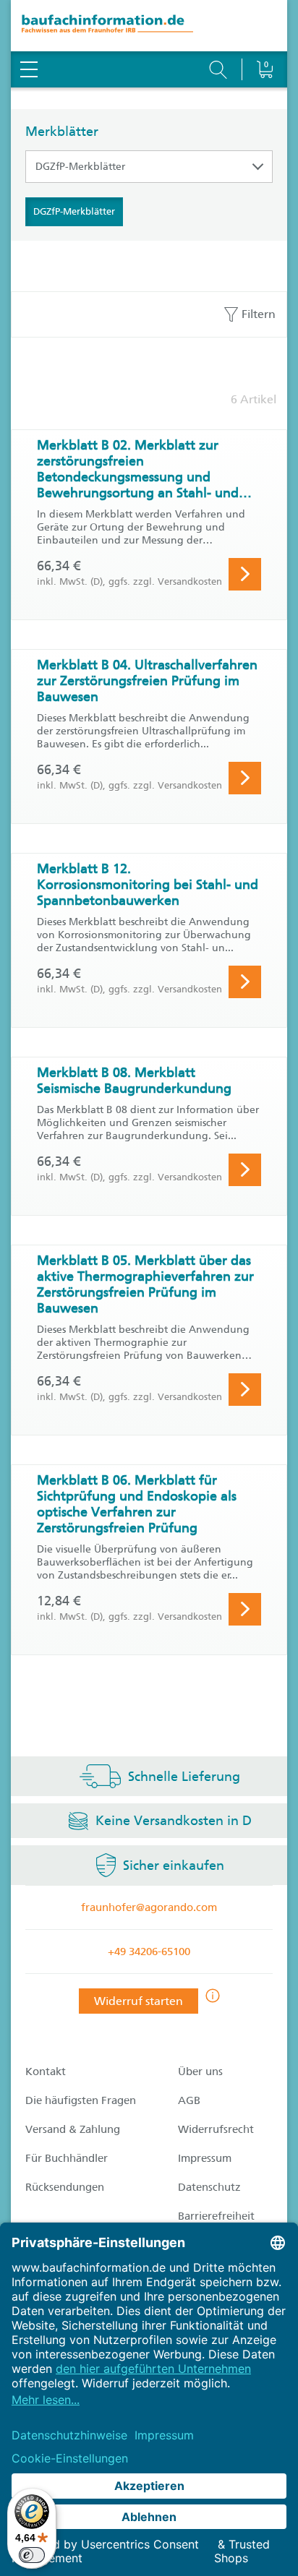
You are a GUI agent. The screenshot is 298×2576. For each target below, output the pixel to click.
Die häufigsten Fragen (81, 2100)
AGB (189, 2100)
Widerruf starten (139, 2001)
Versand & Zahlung (73, 2129)
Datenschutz (209, 2187)
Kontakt (46, 2071)
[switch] (32, 2555)
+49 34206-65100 (149, 1952)
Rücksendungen (65, 2187)
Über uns (200, 2071)
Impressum (205, 2158)
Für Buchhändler (67, 2158)
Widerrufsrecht (216, 2129)
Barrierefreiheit (216, 2216)
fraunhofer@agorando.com (149, 1907)
